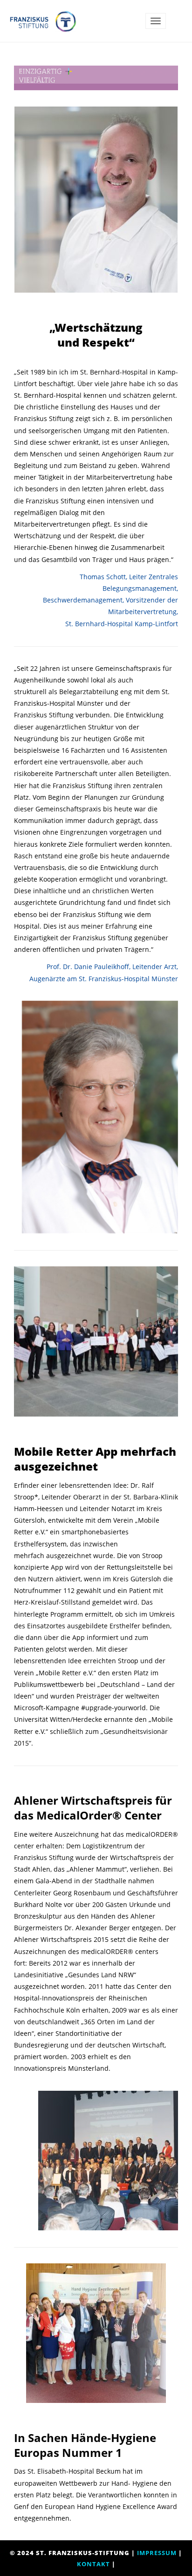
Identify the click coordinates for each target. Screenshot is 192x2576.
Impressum (157, 2553)
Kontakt (93, 2564)
